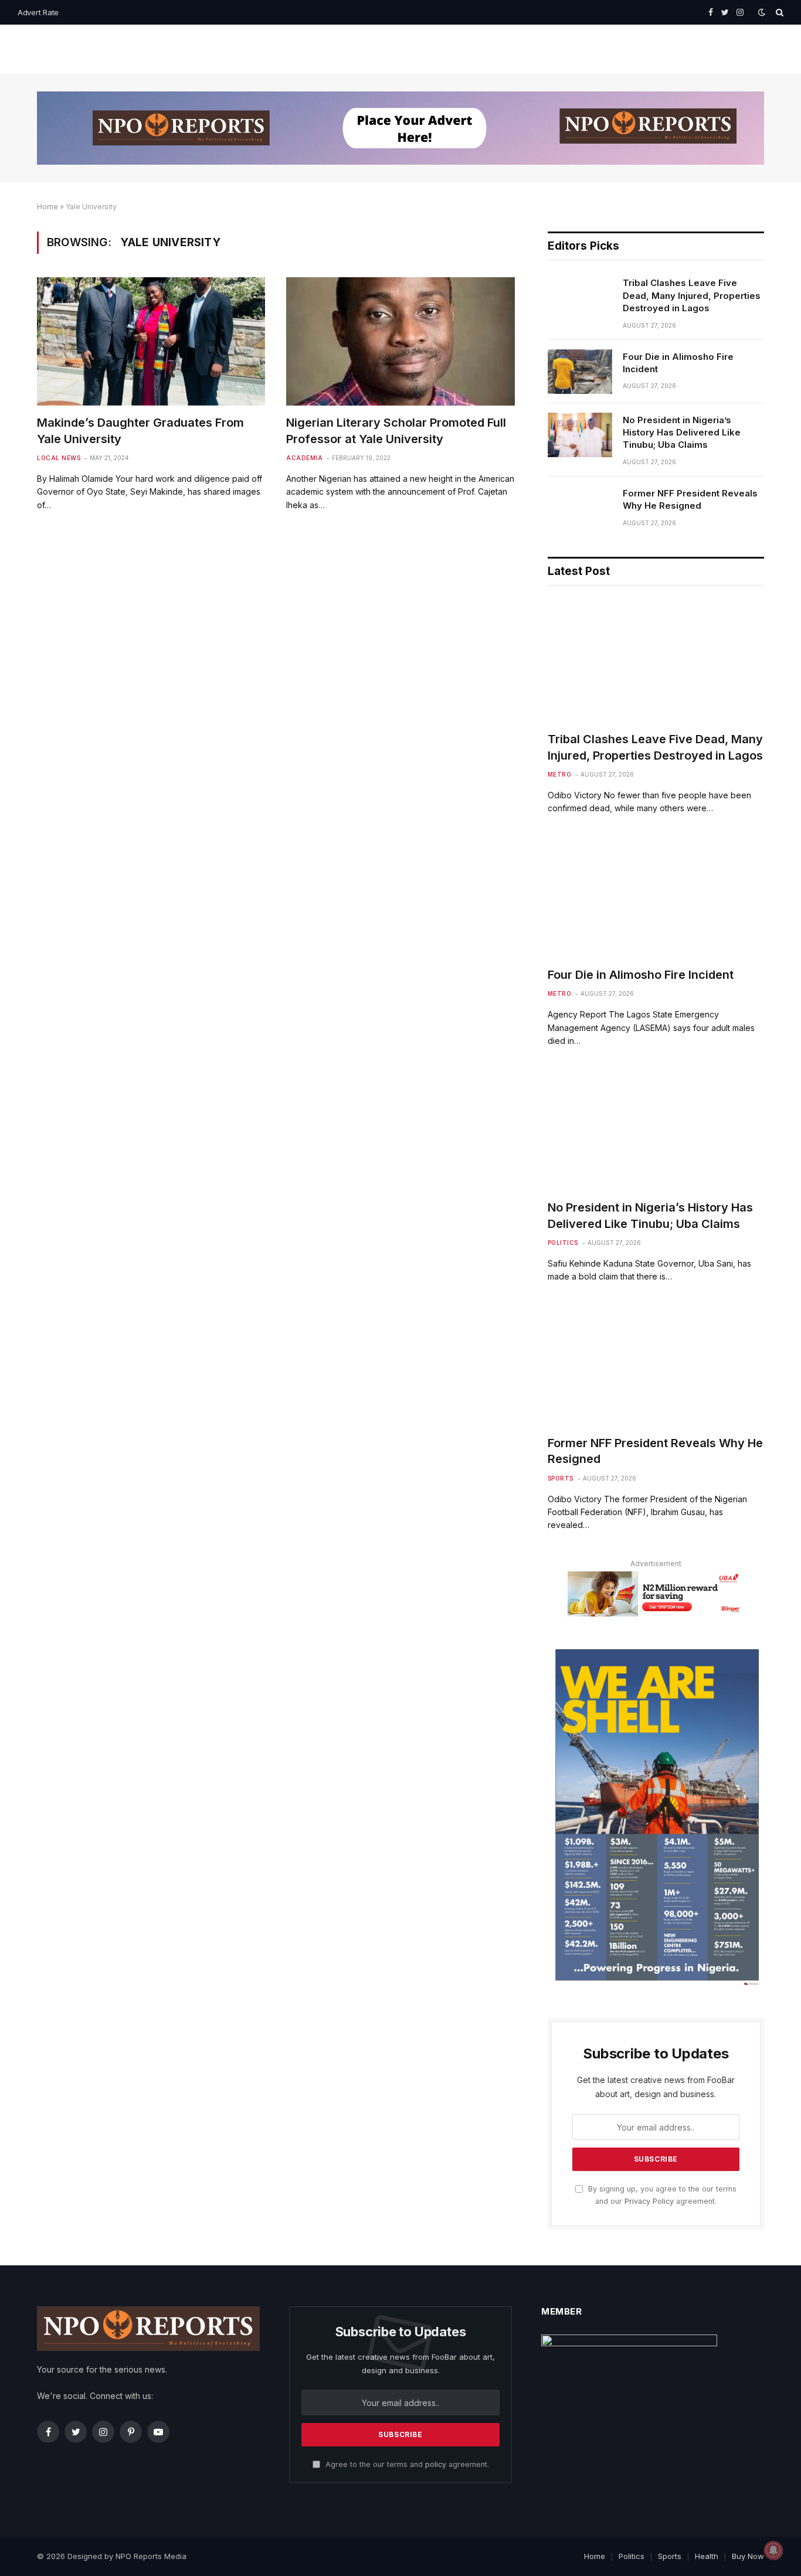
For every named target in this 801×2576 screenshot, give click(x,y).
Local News (59, 458)
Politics (563, 1243)
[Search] (778, 12)
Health (707, 2556)
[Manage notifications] (773, 2550)
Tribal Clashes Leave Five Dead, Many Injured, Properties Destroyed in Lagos (692, 295)
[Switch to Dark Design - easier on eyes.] (762, 12)
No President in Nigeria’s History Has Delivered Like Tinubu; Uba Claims (682, 433)
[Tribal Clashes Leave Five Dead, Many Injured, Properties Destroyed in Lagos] (580, 298)
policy (436, 2464)
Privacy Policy (649, 2201)
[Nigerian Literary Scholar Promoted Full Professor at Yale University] (400, 341)
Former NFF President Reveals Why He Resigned (690, 499)
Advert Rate (38, 12)
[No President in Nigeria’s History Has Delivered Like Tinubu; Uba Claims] (580, 435)
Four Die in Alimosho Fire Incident (678, 363)
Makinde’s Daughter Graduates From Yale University (140, 431)
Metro (560, 774)
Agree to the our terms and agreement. (406, 2464)
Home (47, 207)
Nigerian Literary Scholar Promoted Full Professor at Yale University (396, 431)
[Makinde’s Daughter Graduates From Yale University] (151, 341)
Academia (304, 458)
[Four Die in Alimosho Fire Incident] (580, 372)
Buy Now (748, 2556)
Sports (561, 1478)
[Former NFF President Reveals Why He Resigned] (580, 508)
